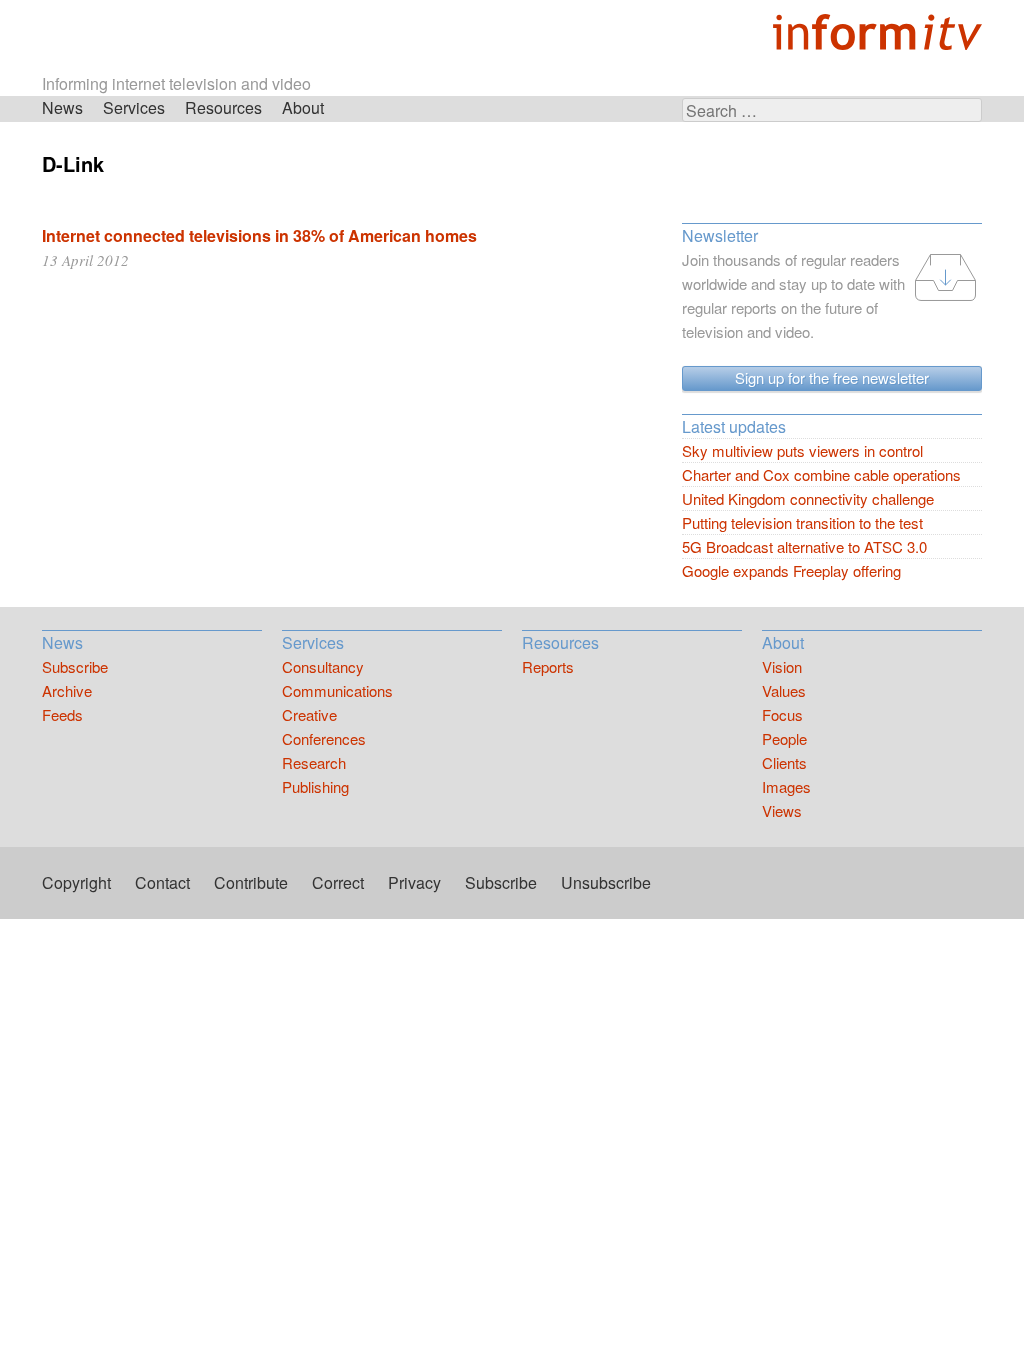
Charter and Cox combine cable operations (821, 474)
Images (786, 786)
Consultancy (323, 666)
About (303, 107)
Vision (782, 666)
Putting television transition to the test (802, 522)
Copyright (76, 882)
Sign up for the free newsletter (832, 377)
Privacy (414, 882)
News (62, 107)
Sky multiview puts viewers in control (802, 450)
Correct (338, 882)
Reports (548, 666)
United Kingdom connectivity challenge (808, 498)
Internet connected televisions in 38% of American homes (259, 235)
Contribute (251, 882)
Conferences (324, 738)
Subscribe (75, 666)
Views (782, 810)
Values (784, 690)
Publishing (315, 786)
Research (314, 762)
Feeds (62, 714)
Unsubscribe (606, 882)
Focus (782, 714)
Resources (223, 107)
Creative (309, 714)
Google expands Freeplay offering (791, 570)
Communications (337, 690)
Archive (67, 690)
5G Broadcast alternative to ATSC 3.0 (804, 546)
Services (134, 107)
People (784, 738)
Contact (162, 882)
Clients (784, 762)
